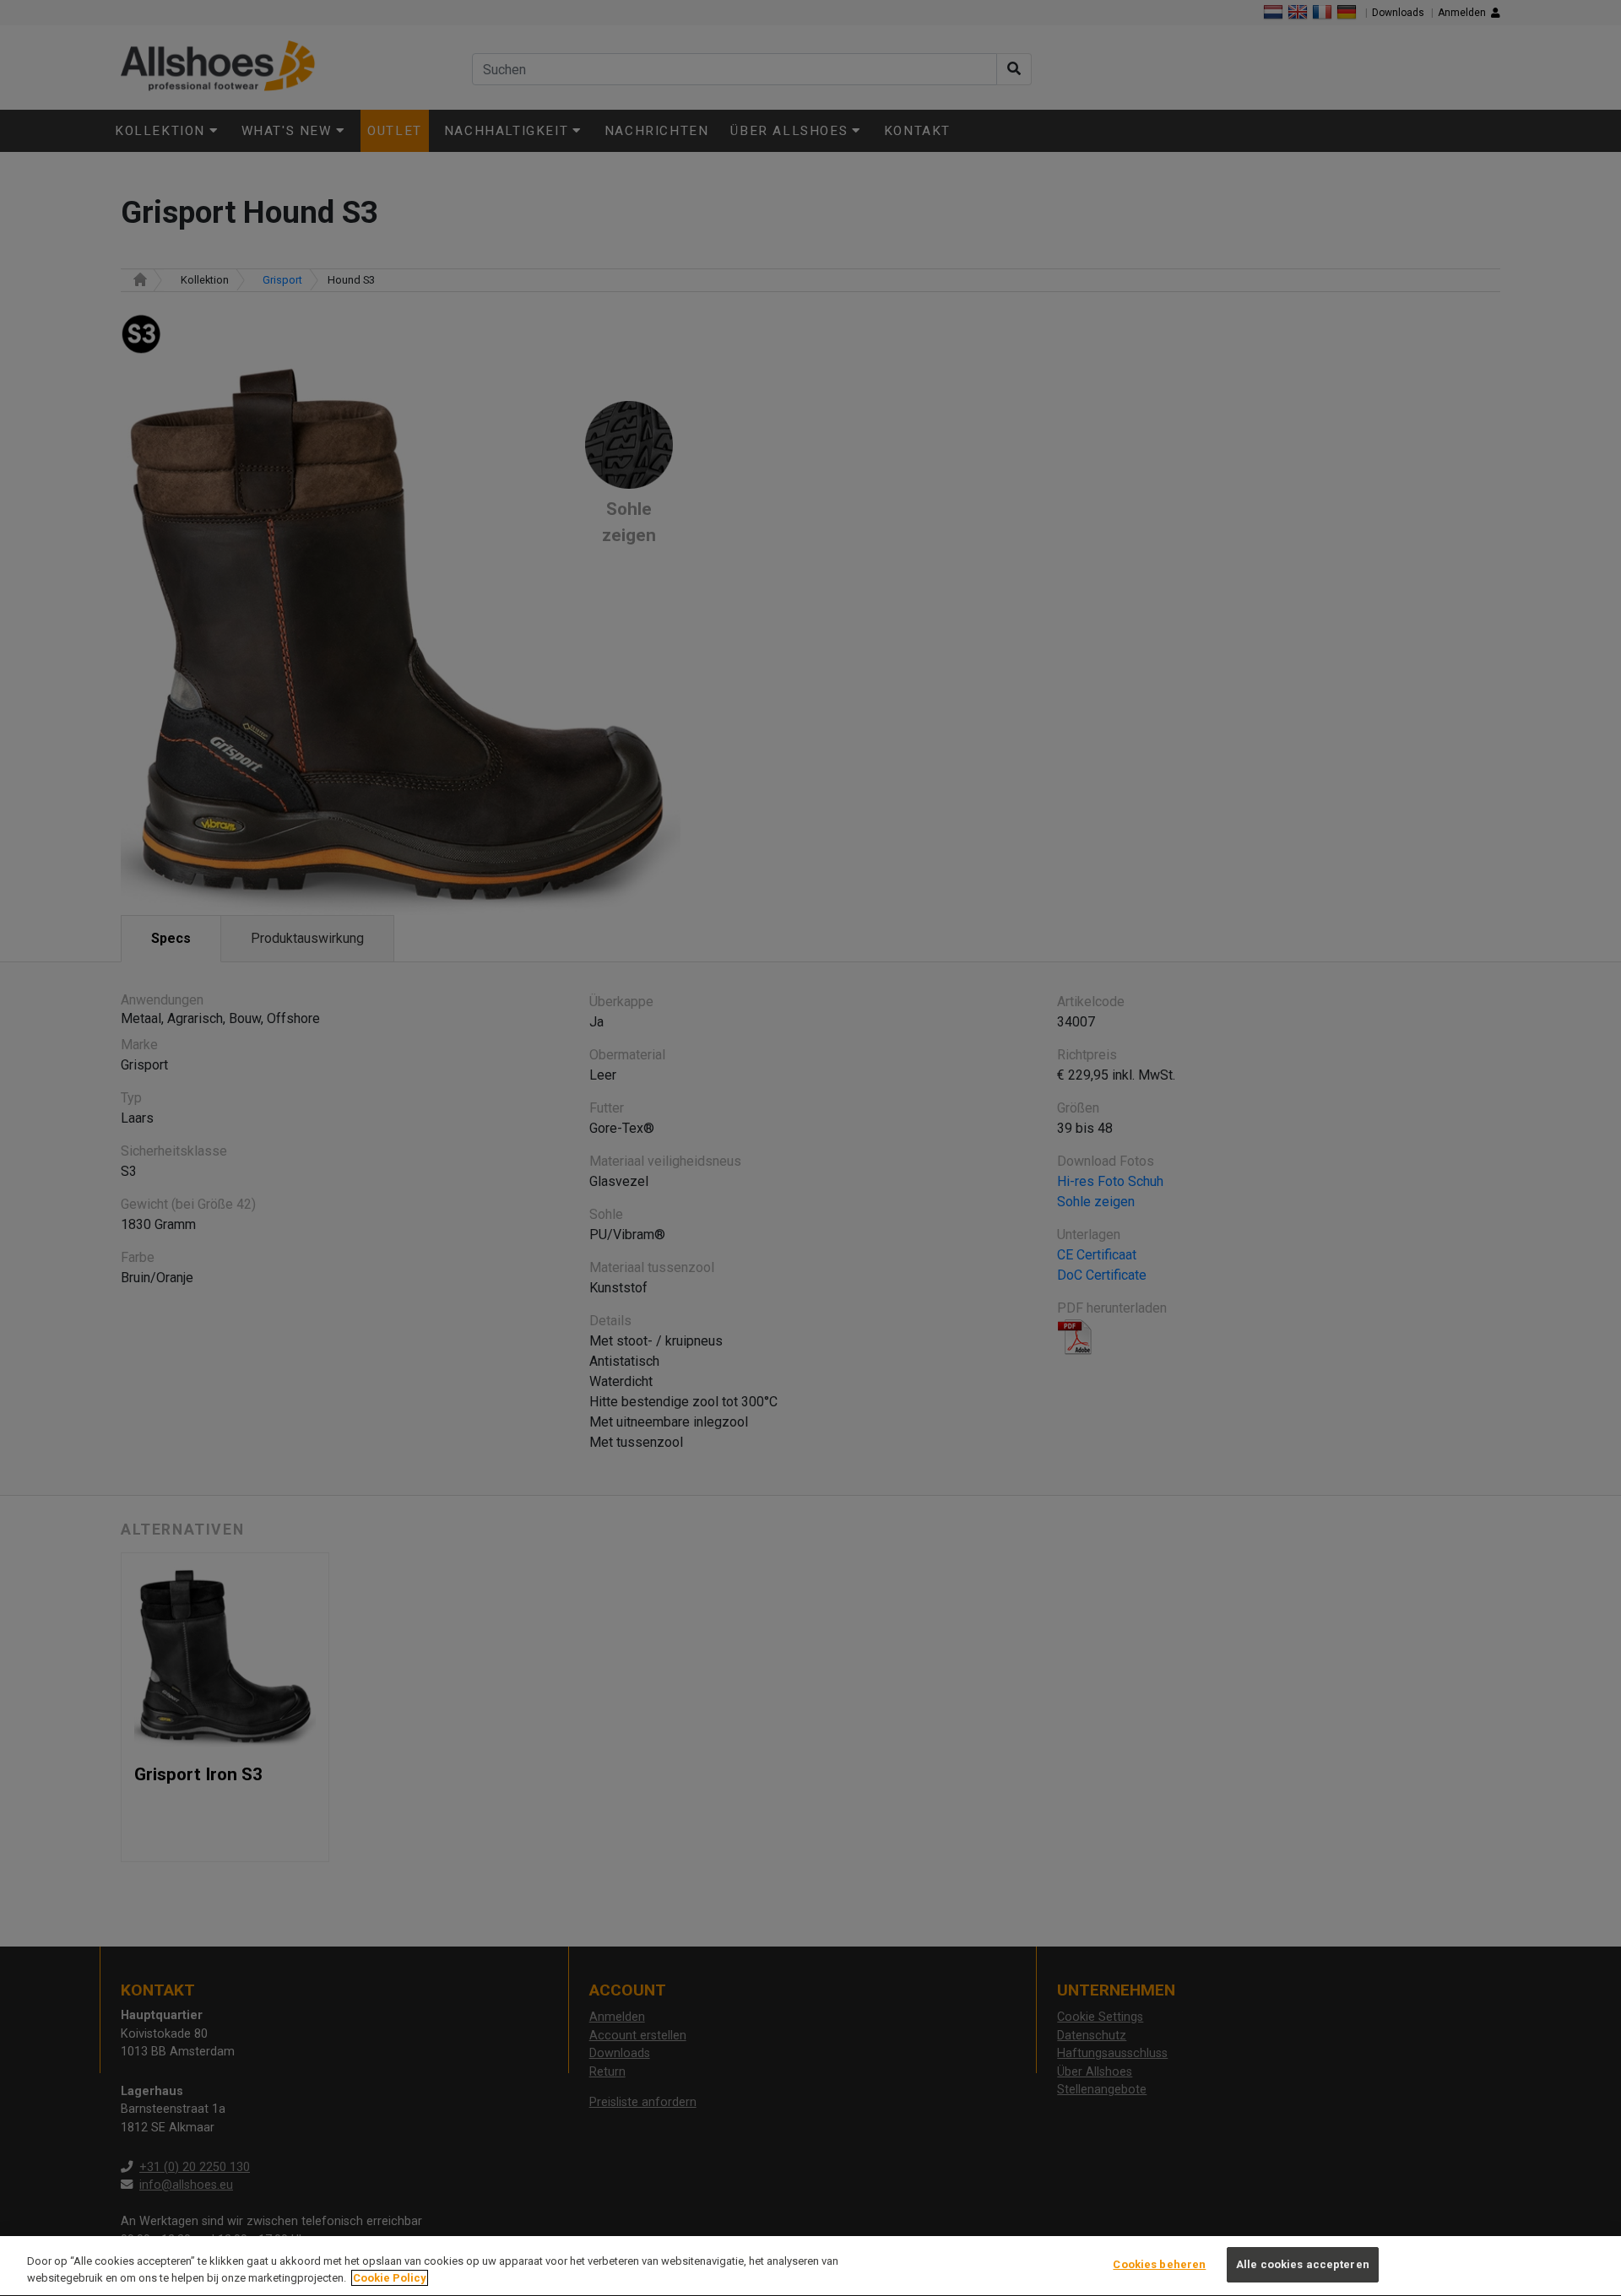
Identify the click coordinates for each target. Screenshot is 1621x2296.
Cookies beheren (1159, 2264)
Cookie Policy (390, 2278)
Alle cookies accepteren (1303, 2264)
